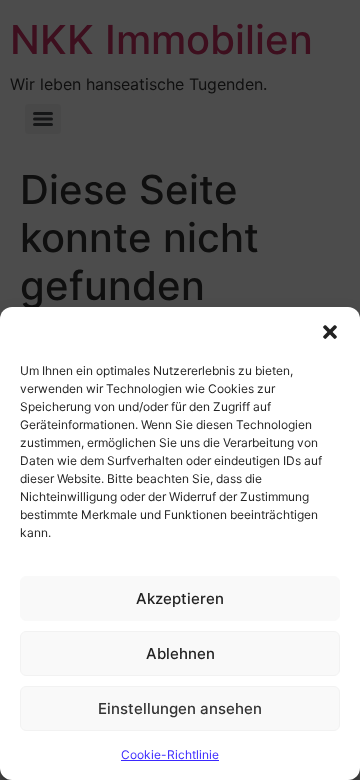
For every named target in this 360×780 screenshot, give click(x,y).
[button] (330, 332)
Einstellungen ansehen (180, 708)
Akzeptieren (180, 598)
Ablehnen (180, 653)
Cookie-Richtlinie (170, 754)
